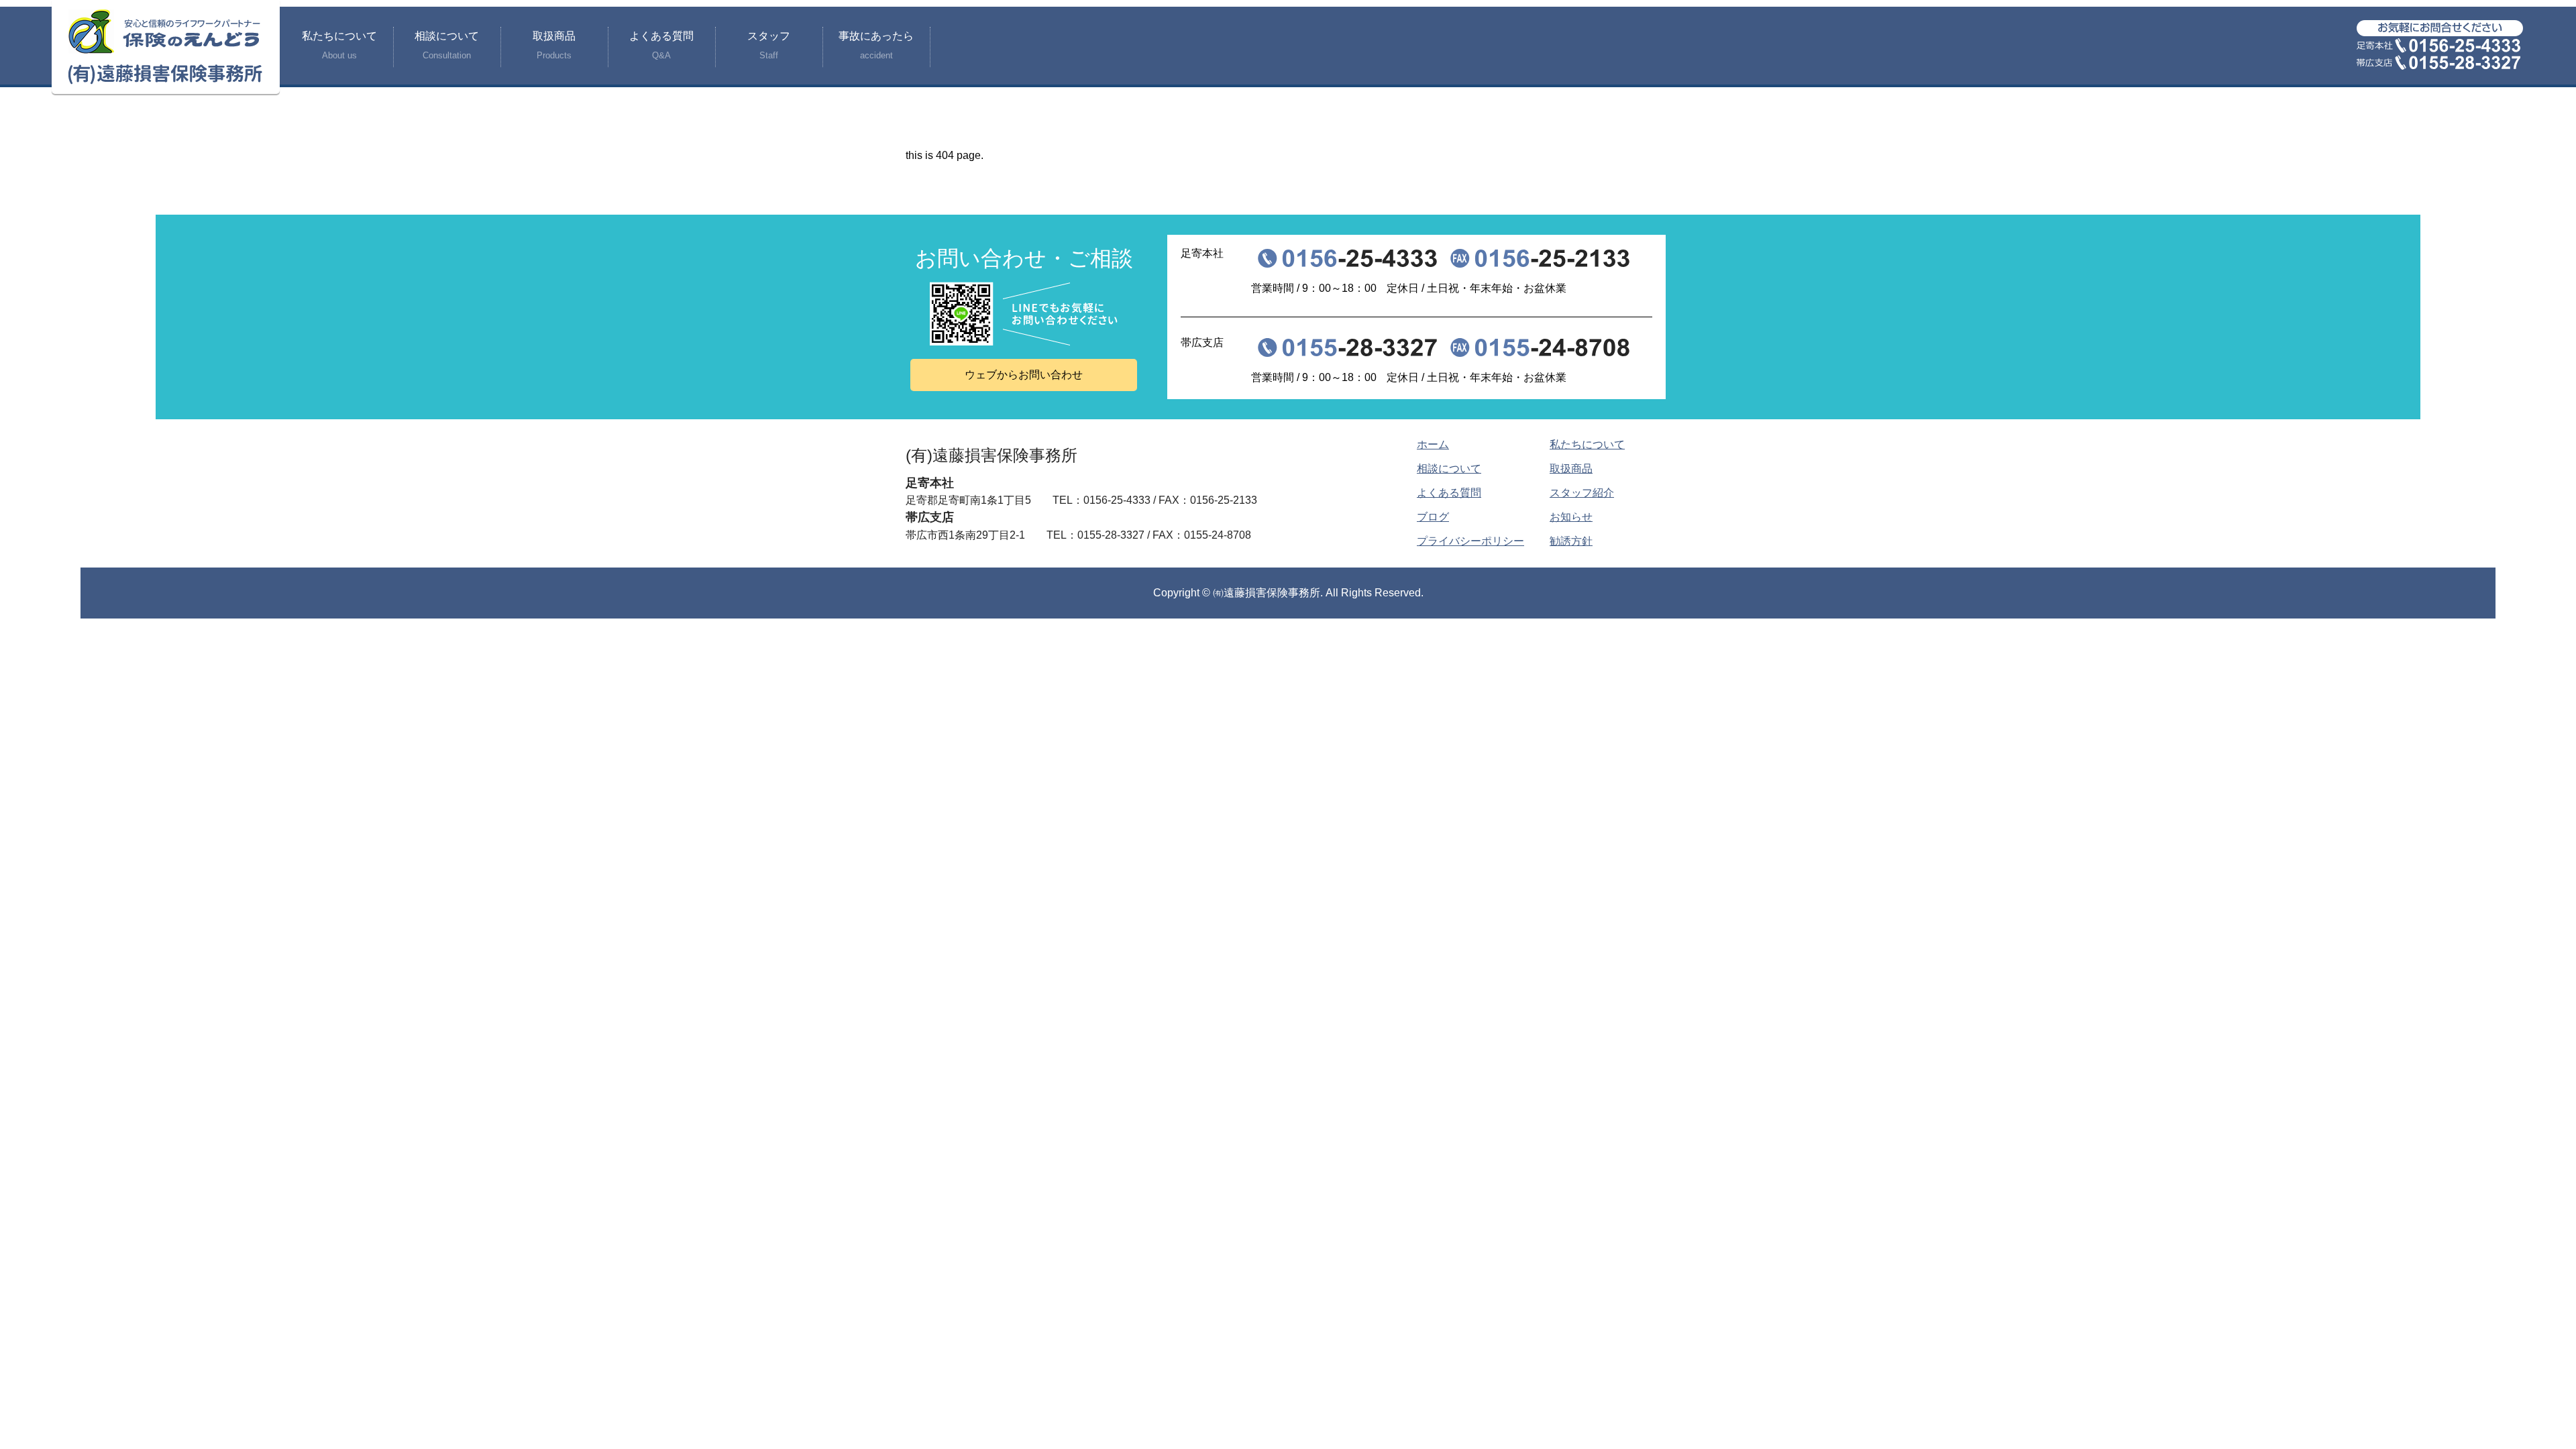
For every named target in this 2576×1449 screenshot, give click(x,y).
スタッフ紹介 (1582, 493)
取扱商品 (554, 45)
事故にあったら (876, 45)
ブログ (1433, 517)
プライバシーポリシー (1470, 541)
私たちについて (339, 45)
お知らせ (1571, 517)
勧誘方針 (1571, 541)
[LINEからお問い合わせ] (1024, 314)
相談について (447, 45)
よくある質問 (661, 45)
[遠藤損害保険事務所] (166, 47)
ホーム (1433, 444)
